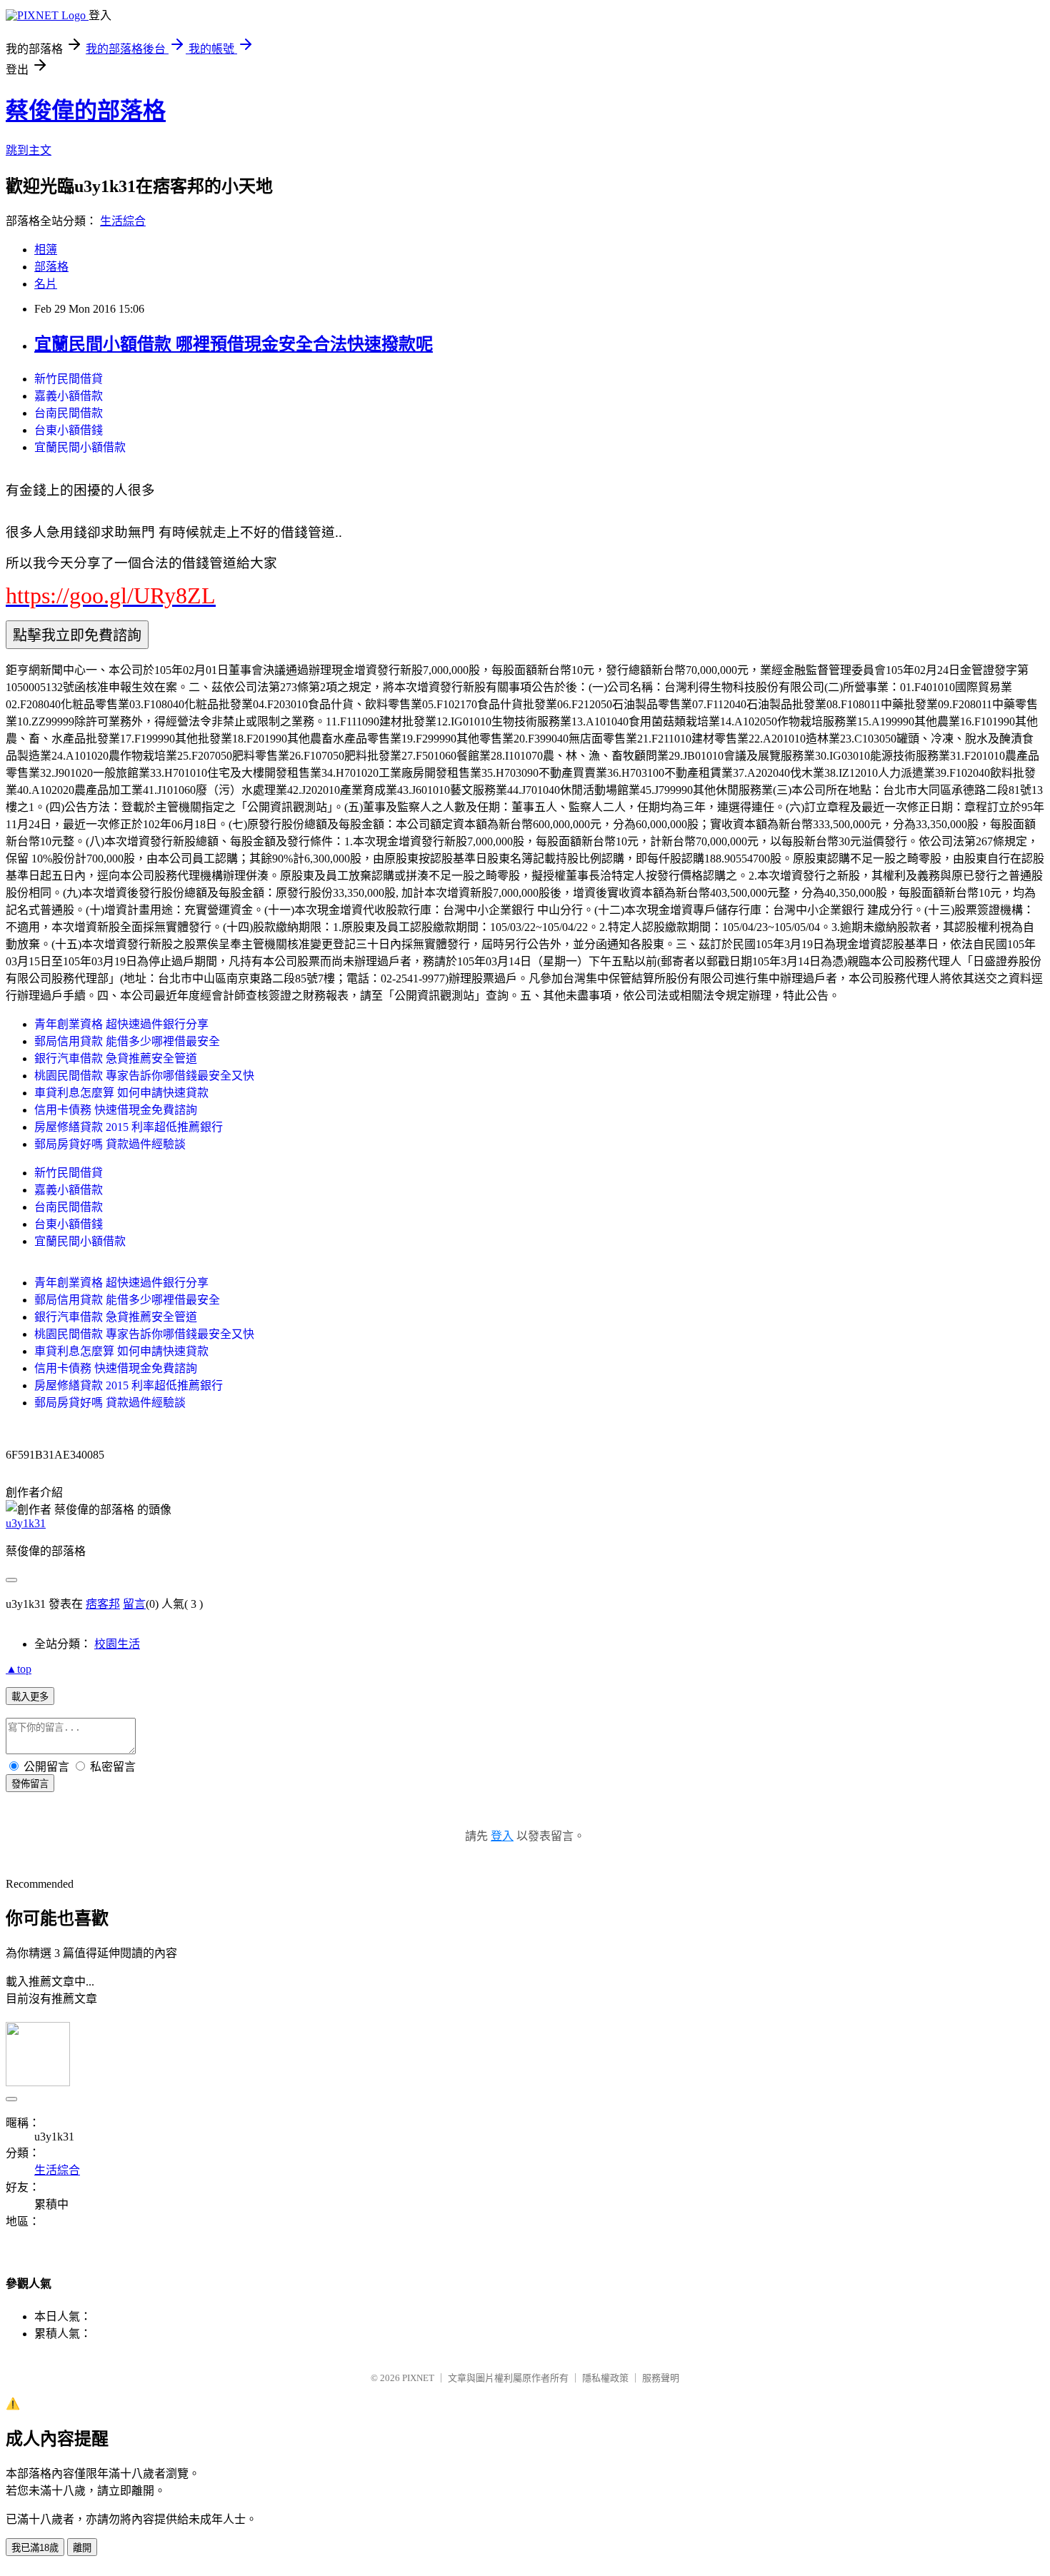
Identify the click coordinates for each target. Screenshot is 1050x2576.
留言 (134, 1604)
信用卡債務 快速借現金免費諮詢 (116, 1110)
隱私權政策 (605, 2378)
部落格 (51, 267)
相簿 (46, 250)
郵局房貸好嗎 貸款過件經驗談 (110, 1144)
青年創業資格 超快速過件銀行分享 (121, 1024)
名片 (46, 284)
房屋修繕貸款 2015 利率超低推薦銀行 (129, 1127)
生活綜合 (123, 221)
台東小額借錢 (69, 430)
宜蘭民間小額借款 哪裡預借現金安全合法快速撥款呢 (234, 344)
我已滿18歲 (35, 2548)
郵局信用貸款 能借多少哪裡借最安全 (127, 1041)
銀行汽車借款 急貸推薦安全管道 (116, 1058)
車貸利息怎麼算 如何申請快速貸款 (121, 1093)
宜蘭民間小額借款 (80, 447)
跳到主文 (29, 150)
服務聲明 (661, 2378)
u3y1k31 (26, 1523)
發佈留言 (30, 1784)
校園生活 (117, 1644)
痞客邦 (103, 1604)
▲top (19, 1669)
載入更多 (30, 1697)
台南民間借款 (69, 413)
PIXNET (418, 2378)
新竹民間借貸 (69, 379)
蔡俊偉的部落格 (86, 111)
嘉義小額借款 (69, 396)
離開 (82, 2548)
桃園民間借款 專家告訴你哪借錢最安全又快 (144, 1076)
